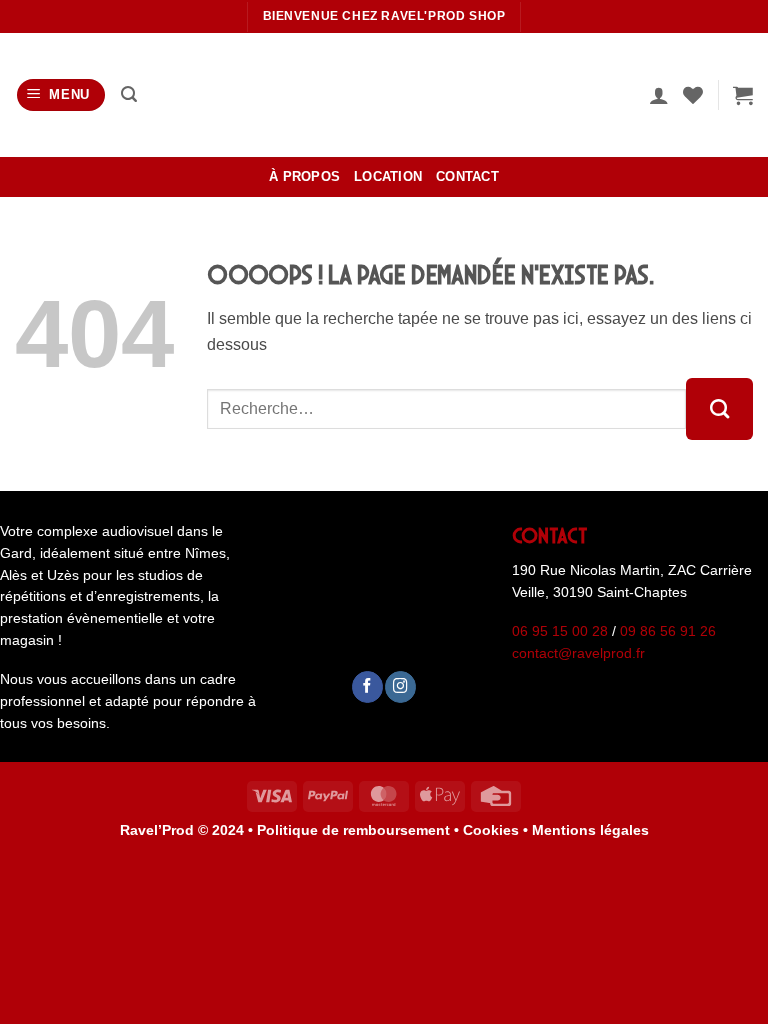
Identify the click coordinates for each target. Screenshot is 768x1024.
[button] (61, 95)
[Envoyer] (719, 409)
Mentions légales (590, 830)
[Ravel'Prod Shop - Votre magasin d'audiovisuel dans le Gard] (384, 95)
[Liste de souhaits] (693, 95)
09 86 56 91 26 (668, 631)
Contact (467, 176)
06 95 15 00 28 (560, 631)
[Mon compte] (659, 95)
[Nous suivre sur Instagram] (400, 686)
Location (388, 176)
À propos (304, 176)
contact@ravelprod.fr (578, 653)
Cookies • (497, 830)
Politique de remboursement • (358, 830)
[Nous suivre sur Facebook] (367, 686)
